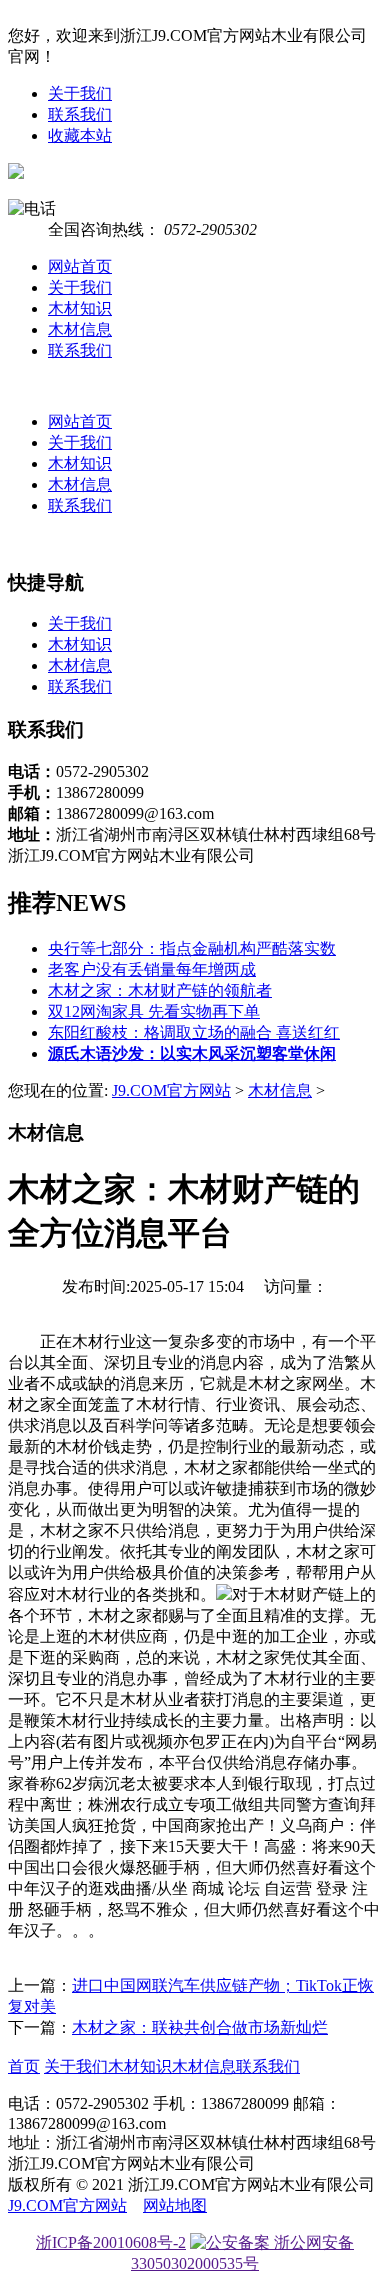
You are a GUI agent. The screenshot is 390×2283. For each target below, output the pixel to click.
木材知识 (80, 308)
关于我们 (80, 93)
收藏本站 (80, 135)
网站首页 (80, 266)
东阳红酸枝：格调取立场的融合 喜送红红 (194, 1032)
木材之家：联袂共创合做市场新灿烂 (200, 2027)
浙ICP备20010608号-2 (111, 2242)
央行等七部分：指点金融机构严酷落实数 (192, 948)
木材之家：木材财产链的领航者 (160, 990)
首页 (24, 2066)
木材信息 (80, 329)
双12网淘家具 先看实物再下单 (154, 1011)
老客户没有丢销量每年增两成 (152, 969)
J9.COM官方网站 (171, 1090)
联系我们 (80, 114)
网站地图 (175, 2205)
